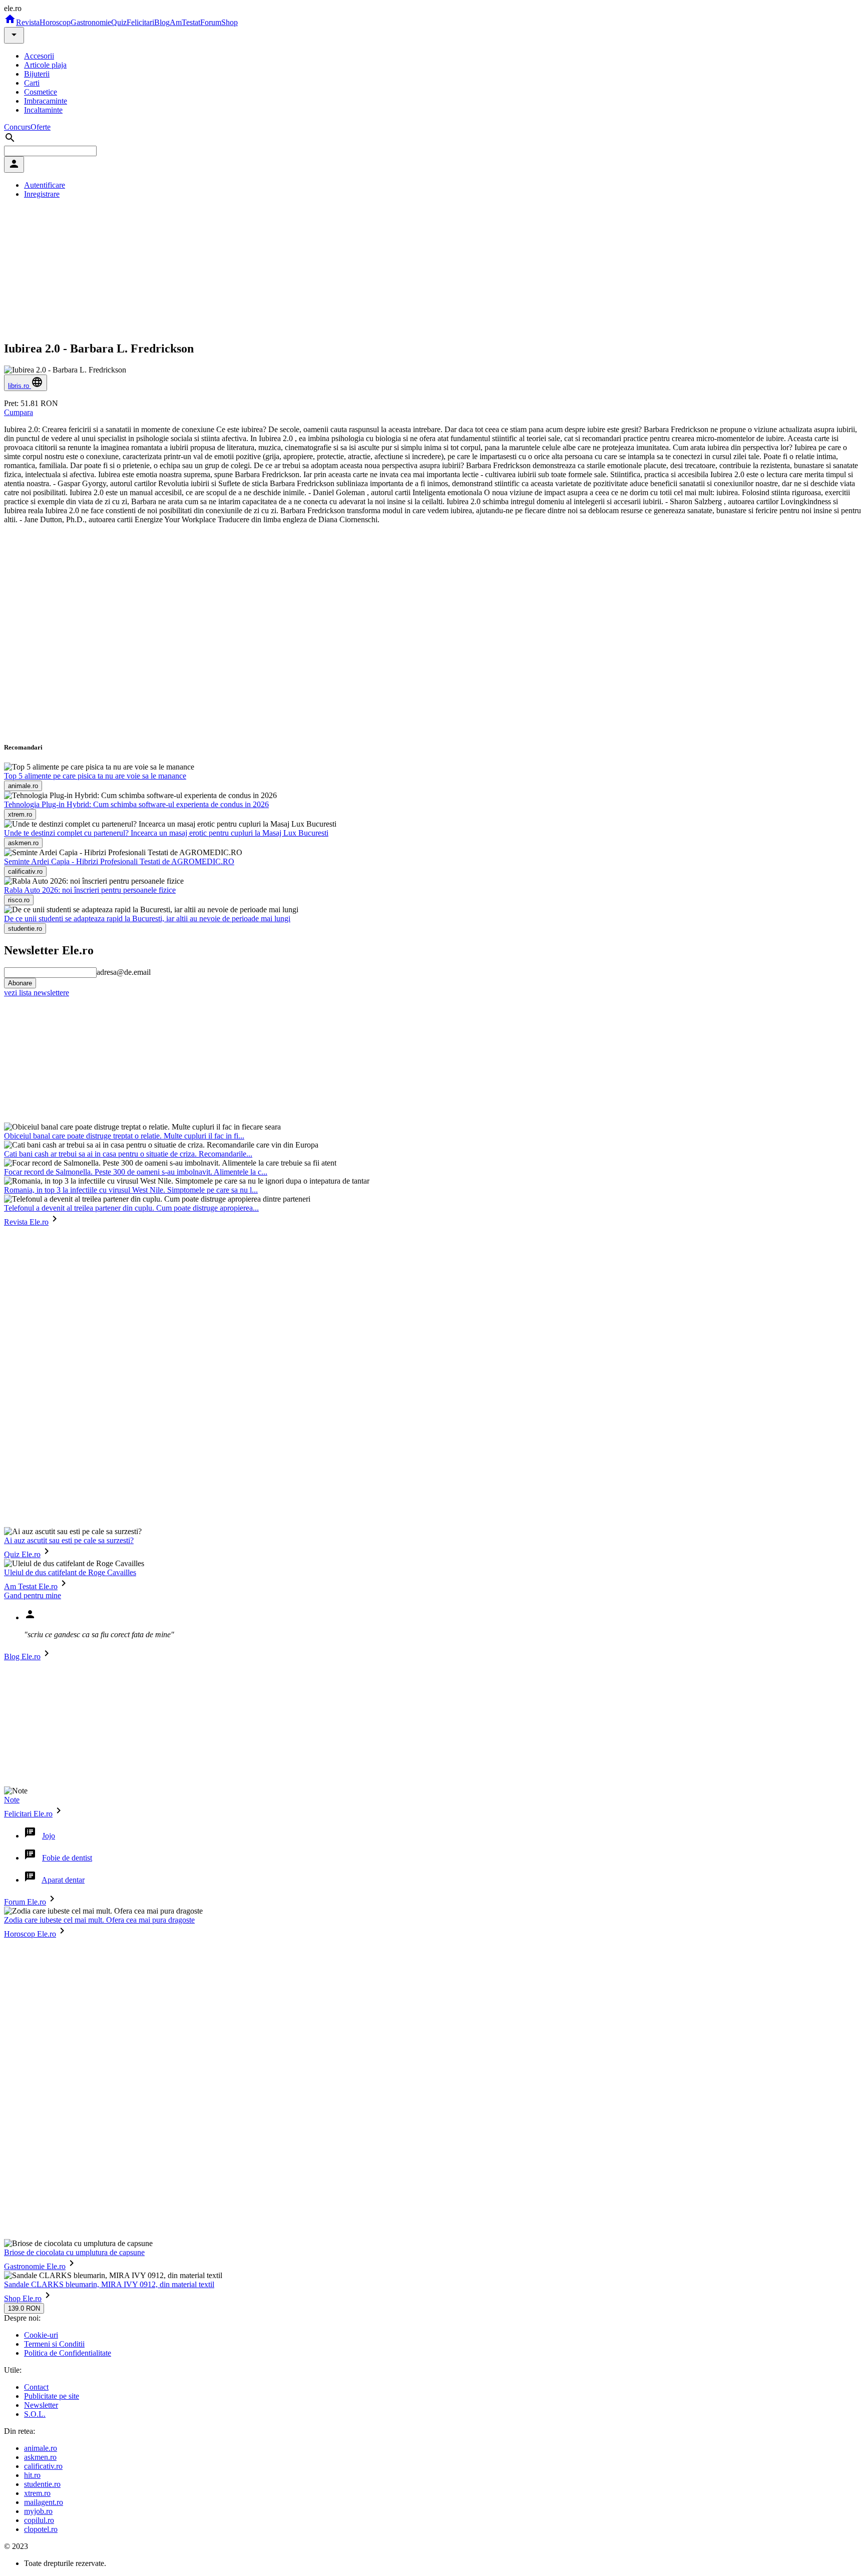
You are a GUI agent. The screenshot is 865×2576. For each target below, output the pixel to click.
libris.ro (20, 386)
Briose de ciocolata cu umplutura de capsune (74, 2252)
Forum (211, 22)
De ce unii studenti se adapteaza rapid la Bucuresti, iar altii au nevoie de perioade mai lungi (147, 918)
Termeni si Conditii (54, 2344)
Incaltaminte (43, 110)
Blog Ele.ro (22, 1657)
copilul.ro (39, 2520)
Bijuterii (37, 74)
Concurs (17, 127)
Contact (36, 2387)
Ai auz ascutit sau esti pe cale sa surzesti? (69, 1540)
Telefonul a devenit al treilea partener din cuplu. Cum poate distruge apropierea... (131, 1208)
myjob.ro (38, 2511)
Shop (230, 22)
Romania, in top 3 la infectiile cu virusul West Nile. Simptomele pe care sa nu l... (131, 1190)
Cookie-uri (41, 2335)
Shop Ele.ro (23, 2298)
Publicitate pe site (52, 2396)
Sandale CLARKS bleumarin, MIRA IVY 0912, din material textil (109, 2284)
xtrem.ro (37, 2493)
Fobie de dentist (67, 1858)
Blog (162, 22)
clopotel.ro (41, 2529)
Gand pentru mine (33, 1595)
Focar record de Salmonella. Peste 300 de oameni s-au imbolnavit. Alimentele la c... (136, 1172)
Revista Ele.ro (26, 1222)
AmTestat (185, 22)
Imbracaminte (46, 101)
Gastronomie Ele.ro (35, 2266)
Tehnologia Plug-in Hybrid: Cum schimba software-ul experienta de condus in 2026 (136, 804)
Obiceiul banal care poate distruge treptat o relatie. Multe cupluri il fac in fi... (124, 1136)
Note (12, 1800)
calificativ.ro (43, 2466)
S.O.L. (35, 2414)
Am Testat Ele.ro (31, 1586)
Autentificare (45, 185)
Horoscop (55, 22)
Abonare (20, 983)
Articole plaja (45, 65)
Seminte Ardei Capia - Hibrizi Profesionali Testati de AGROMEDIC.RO (119, 861)
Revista (28, 22)
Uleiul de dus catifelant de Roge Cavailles (70, 1572)
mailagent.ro (44, 2502)
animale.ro (41, 2448)
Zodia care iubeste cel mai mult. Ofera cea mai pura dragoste (99, 1920)
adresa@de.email (124, 972)
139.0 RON (24, 2308)
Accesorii (39, 56)
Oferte (41, 127)
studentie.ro (42, 2484)
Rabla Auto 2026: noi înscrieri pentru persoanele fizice (90, 890)
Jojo (49, 1836)
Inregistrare (42, 194)
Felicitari (140, 22)
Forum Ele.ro (25, 1902)
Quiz (119, 22)
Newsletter (41, 2405)
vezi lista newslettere (37, 993)
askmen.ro (40, 2457)
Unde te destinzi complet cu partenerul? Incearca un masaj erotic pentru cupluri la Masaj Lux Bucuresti (166, 833)
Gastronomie (91, 22)
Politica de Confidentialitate (68, 2353)
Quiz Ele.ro (22, 1554)
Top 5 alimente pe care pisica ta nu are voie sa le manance (95, 776)
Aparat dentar (63, 1880)
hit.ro (32, 2475)
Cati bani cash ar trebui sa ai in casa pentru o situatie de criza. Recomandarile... (128, 1154)
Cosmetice (41, 92)
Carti (32, 83)
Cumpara (19, 412)
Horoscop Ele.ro (30, 1934)
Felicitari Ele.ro (28, 1814)
